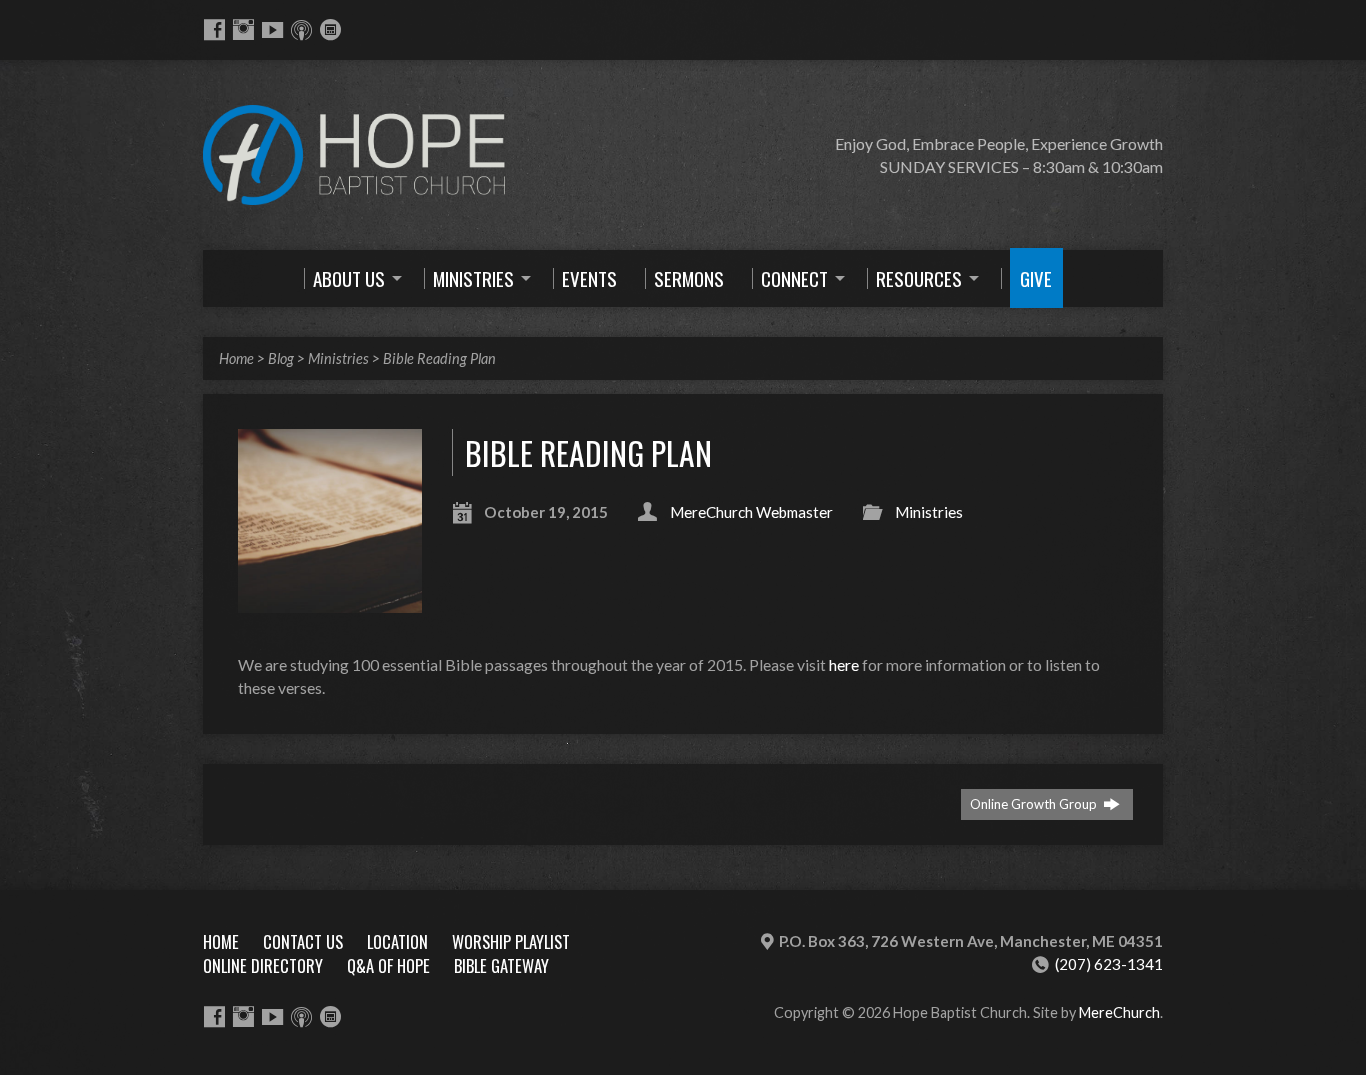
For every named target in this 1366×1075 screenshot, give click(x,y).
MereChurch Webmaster (751, 512)
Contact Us (303, 941)
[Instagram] (243, 29)
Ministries (338, 358)
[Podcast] (301, 29)
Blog (281, 358)
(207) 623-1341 (1109, 964)
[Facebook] (214, 29)
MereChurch (1119, 1012)
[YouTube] (272, 29)
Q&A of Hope (388, 965)
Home (236, 358)
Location (397, 941)
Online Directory (263, 965)
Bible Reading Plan (439, 358)
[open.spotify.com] (330, 29)
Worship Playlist (511, 941)
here (844, 664)
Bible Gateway (501, 965)
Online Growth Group (1035, 804)
